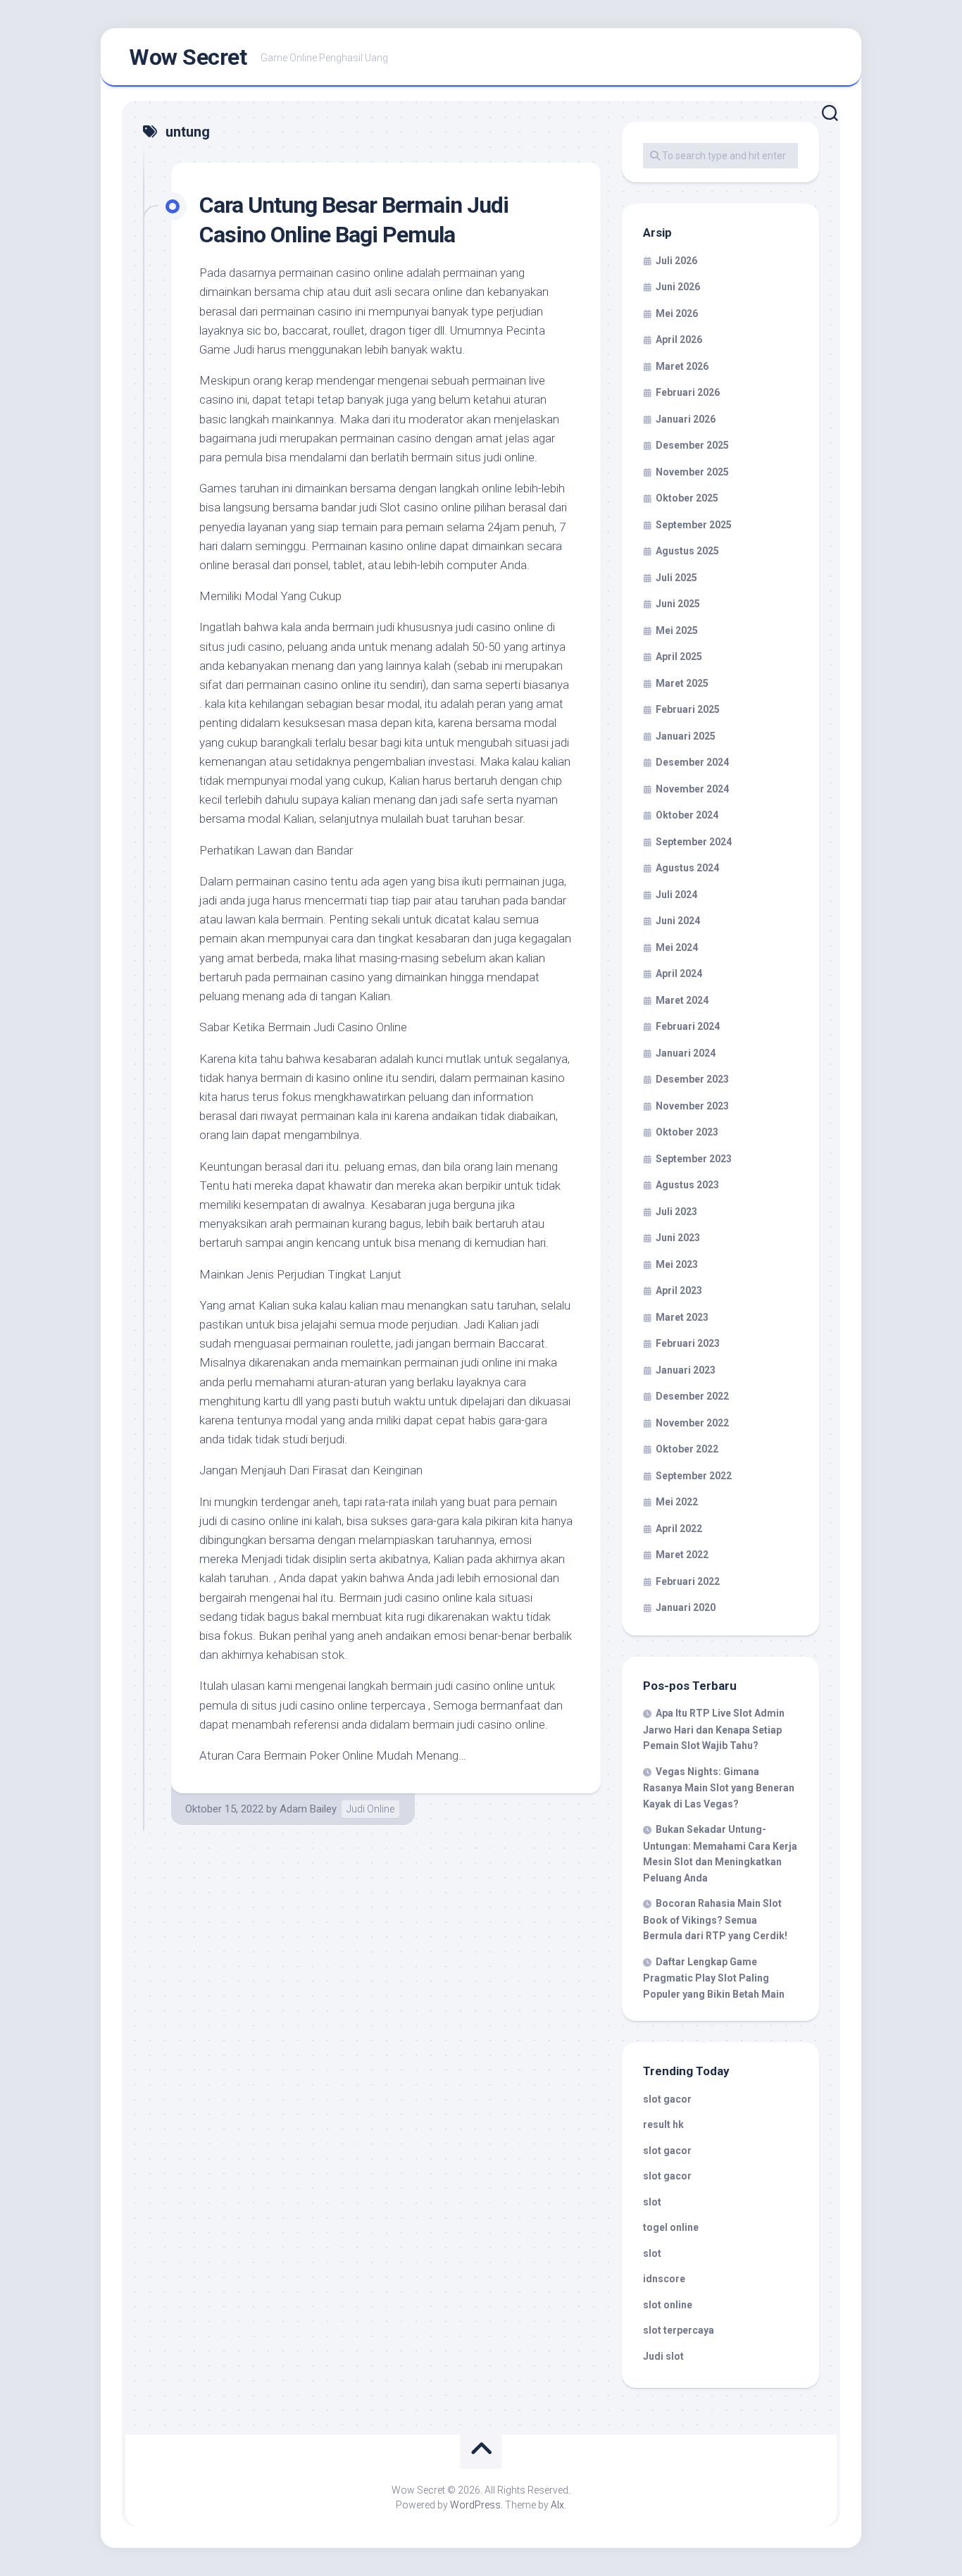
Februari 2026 (688, 392)
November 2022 (692, 1423)
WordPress (475, 2505)
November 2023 (692, 1106)
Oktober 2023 (687, 1132)
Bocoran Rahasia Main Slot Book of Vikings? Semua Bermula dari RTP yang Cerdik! (715, 1919)
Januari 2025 (686, 736)
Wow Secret (188, 57)
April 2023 (679, 1290)
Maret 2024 (682, 1000)
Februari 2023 (688, 1343)
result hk (663, 2124)
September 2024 (694, 842)
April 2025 (679, 657)
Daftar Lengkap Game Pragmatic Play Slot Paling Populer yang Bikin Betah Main (714, 1978)
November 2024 (692, 789)
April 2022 (679, 1529)
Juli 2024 (676, 895)
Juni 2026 (678, 287)
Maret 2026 (682, 366)
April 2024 (679, 973)
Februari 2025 (688, 709)
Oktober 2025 (687, 498)
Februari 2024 (688, 1026)
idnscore (664, 2279)
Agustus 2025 (687, 551)
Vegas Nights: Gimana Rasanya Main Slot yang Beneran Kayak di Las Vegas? (719, 1788)
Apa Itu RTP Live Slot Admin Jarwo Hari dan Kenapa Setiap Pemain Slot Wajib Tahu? (714, 1729)
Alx (557, 2505)
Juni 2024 (678, 921)
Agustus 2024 (687, 868)
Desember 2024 (692, 762)
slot (652, 2202)
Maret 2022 (682, 1555)
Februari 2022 (688, 1581)
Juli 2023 (676, 1212)
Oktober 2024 (687, 815)
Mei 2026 (677, 313)
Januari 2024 (686, 1053)
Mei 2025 (677, 630)
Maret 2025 (682, 683)
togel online (671, 2227)
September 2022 (694, 1476)
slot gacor (667, 2099)
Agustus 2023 (687, 1185)
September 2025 (694, 525)
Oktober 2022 (687, 1449)
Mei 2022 (677, 1502)
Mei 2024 (677, 947)
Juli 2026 (676, 261)
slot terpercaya (679, 2330)
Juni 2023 (678, 1238)
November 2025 (692, 472)
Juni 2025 (678, 604)
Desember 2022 (692, 1396)
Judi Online (370, 1809)
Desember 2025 (692, 445)
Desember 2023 (692, 1079)
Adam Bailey (308, 1809)
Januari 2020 (686, 1607)
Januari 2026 (686, 419)
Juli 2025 (676, 578)
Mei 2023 (677, 1264)
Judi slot (663, 2356)
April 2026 (679, 340)
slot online (668, 2305)
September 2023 (694, 1159)
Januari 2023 (686, 1370)
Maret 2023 (682, 1317)
